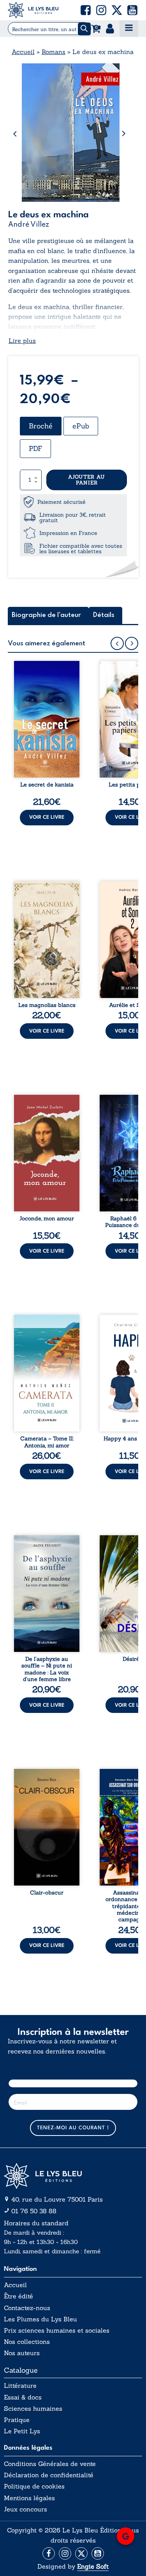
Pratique (17, 2420)
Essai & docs (23, 2397)
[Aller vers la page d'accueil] (73, 2176)
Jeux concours (26, 2509)
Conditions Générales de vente (50, 2464)
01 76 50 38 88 (34, 2211)
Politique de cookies (34, 2486)
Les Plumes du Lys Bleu (40, 2319)
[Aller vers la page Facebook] (49, 2553)
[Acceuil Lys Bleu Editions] (33, 10)
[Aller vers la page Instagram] (65, 2553)
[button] (86, 10)
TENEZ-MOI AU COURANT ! (73, 2128)
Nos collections (27, 2342)
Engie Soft (93, 2566)
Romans (54, 52)
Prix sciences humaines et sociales (57, 2330)
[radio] (41, 426)
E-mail (73, 2070)
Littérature (20, 2386)
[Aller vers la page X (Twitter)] (81, 2553)
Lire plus (22, 341)
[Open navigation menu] (129, 29)
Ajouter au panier (87, 480)
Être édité (18, 2296)
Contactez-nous (27, 2308)
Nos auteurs (22, 2353)
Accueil (23, 52)
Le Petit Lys (22, 2431)
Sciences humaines (33, 2409)
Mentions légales (29, 2498)
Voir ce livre (47, 817)
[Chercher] (84, 29)
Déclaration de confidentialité (49, 2475)
